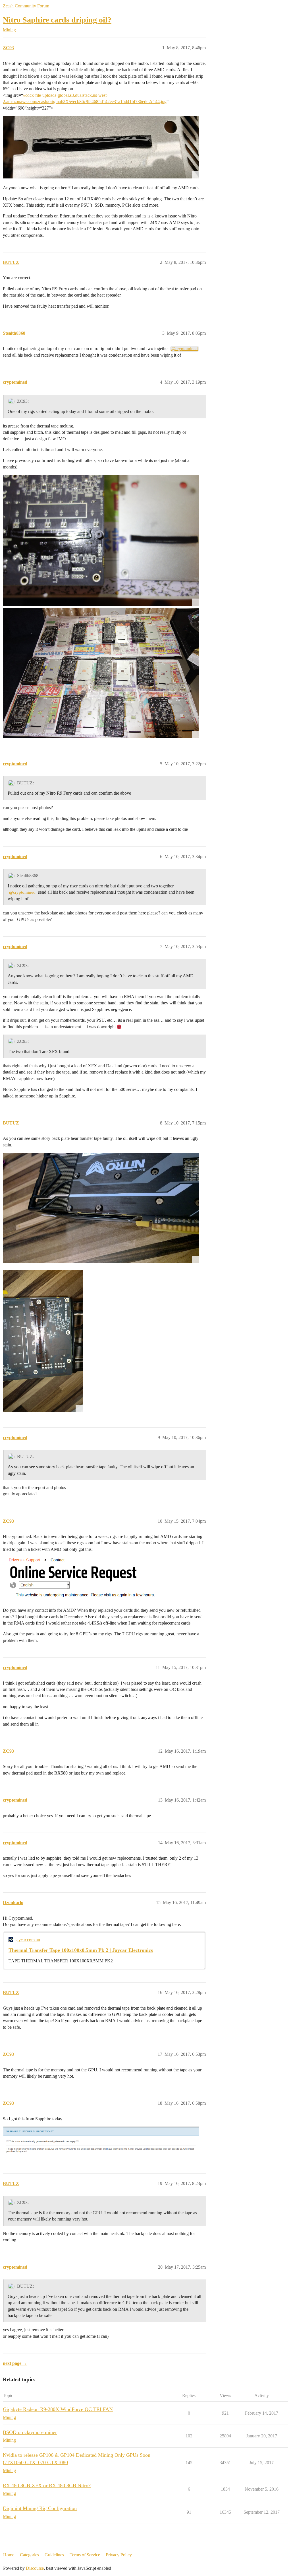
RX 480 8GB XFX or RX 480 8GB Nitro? (47, 2485)
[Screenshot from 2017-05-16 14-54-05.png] (101, 2142)
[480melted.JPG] (101, 540)
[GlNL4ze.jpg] (43, 1341)
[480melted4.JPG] (101, 673)
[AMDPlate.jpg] (101, 147)
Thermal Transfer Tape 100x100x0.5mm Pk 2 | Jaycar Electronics (81, 1950)
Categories (29, 2555)
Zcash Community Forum (26, 6)
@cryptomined (185, 349)
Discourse (35, 2568)
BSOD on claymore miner (30, 2432)
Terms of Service (85, 2555)
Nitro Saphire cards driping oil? (57, 20)
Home (9, 2555)
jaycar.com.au (28, 1940)
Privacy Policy (119, 2555)
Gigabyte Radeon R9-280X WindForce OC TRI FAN (58, 2409)
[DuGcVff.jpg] (101, 1208)
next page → (15, 2363)
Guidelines (54, 2555)
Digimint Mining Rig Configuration (40, 2508)
